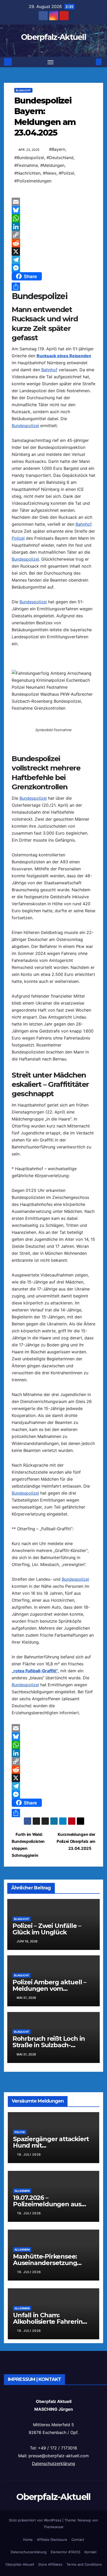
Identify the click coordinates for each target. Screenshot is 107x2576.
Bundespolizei (25, 426)
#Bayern (57, 149)
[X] (53, 251)
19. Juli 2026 (29, 2154)
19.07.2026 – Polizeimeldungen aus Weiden (47, 2204)
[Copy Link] (53, 235)
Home (28, 2540)
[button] (91, 62)
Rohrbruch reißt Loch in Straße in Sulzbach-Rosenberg (49, 2045)
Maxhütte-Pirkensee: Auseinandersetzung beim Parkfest (45, 2263)
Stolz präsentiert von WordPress (36, 2520)
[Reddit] (53, 243)
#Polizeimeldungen (33, 181)
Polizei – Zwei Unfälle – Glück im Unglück (47, 1929)
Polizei (18, 538)
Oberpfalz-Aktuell (53, 37)
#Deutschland (60, 158)
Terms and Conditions (84, 2564)
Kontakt (91, 2552)
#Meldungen (52, 165)
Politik (20, 2132)
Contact (78, 2540)
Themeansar (54, 2527)
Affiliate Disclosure (52, 2540)
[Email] (53, 202)
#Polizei (66, 173)
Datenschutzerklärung (53, 2463)
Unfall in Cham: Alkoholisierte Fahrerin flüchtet (48, 2322)
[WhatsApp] (53, 218)
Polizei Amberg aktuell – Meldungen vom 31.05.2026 (49, 1989)
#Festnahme (26, 165)
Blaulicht (23, 90)
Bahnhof (49, 370)
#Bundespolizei (29, 158)
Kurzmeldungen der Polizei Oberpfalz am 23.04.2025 (76, 1841)
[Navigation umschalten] (51, 62)
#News (50, 173)
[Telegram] (53, 260)
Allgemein (22, 2191)
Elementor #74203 (65, 2552)
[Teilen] (53, 287)
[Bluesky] (53, 210)
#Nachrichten (27, 173)
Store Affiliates (50, 2564)
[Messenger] (53, 268)
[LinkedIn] (53, 227)
